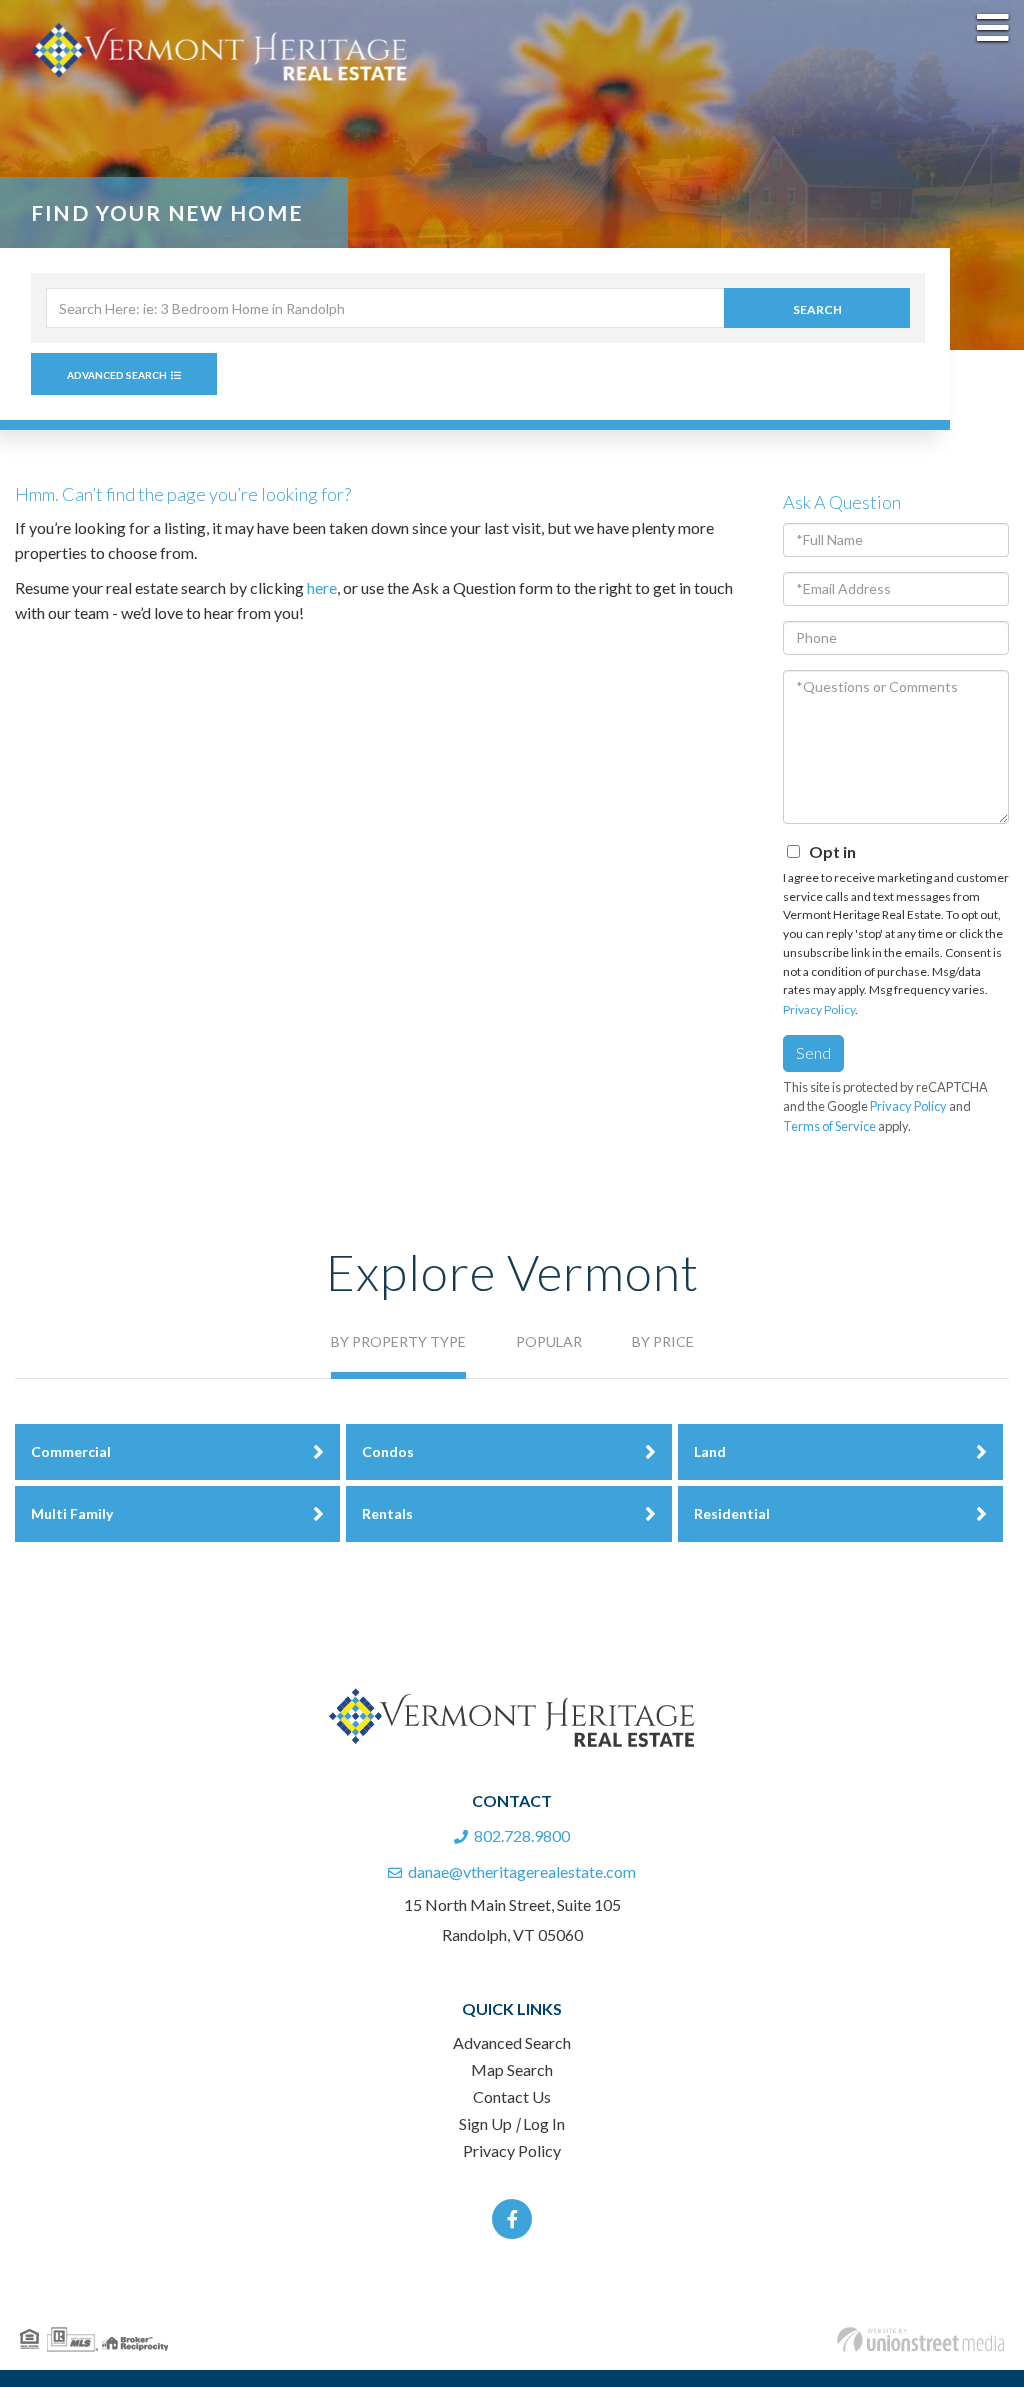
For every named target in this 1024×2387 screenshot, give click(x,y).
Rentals (387, 1513)
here (322, 587)
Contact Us (512, 2096)
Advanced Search (117, 375)
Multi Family (72, 1513)
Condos (388, 1451)
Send (813, 1052)
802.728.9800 (522, 1835)
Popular (549, 1341)
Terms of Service (829, 1126)
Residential (732, 1513)
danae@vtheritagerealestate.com (522, 1871)
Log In (544, 2123)
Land (710, 1451)
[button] (817, 308)
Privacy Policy (819, 1009)
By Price (663, 1341)
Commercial (71, 1451)
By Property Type (398, 1341)
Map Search (512, 2069)
